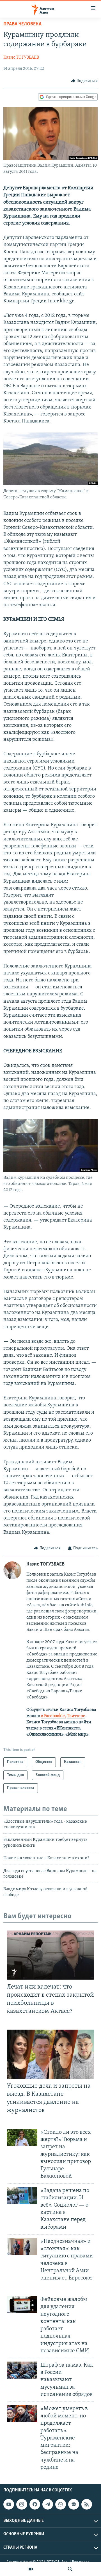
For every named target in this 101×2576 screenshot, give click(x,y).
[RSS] (87, 2504)
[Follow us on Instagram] (22, 2504)
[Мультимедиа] (31, 2569)
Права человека (22, 24)
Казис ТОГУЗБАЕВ (21, 58)
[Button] (84, 81)
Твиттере (76, 1716)
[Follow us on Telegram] (48, 2504)
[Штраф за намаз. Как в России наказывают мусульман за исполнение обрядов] (22, 2370)
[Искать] (70, 2569)
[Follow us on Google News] (74, 2504)
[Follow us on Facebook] (35, 2504)
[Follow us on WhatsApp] (61, 2504)
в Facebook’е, (53, 1716)
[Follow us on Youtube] (9, 2504)
